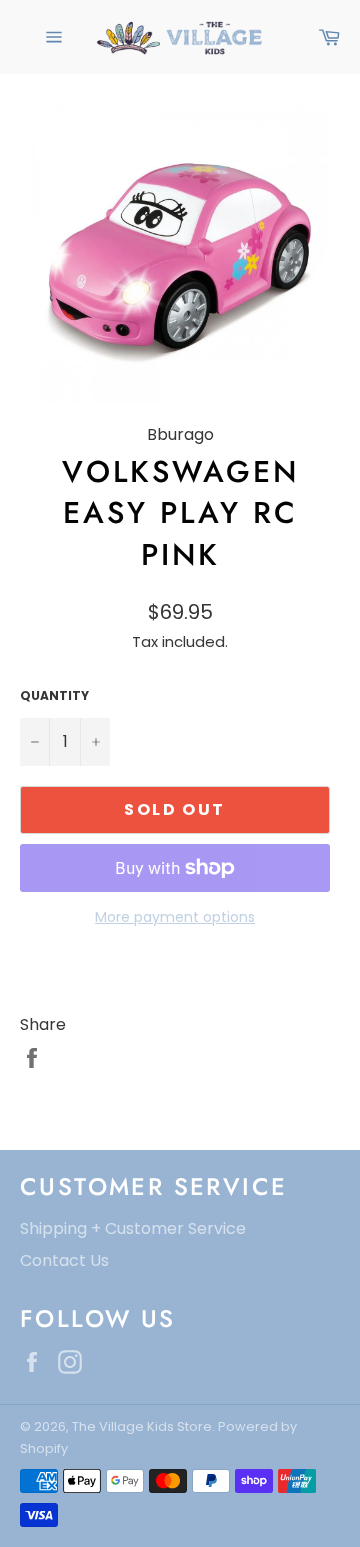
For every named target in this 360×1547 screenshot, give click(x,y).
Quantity (54, 696)
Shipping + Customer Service (133, 1228)
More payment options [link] (175, 917)
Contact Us (64, 1260)
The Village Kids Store (142, 1426)
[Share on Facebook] (32, 1056)
